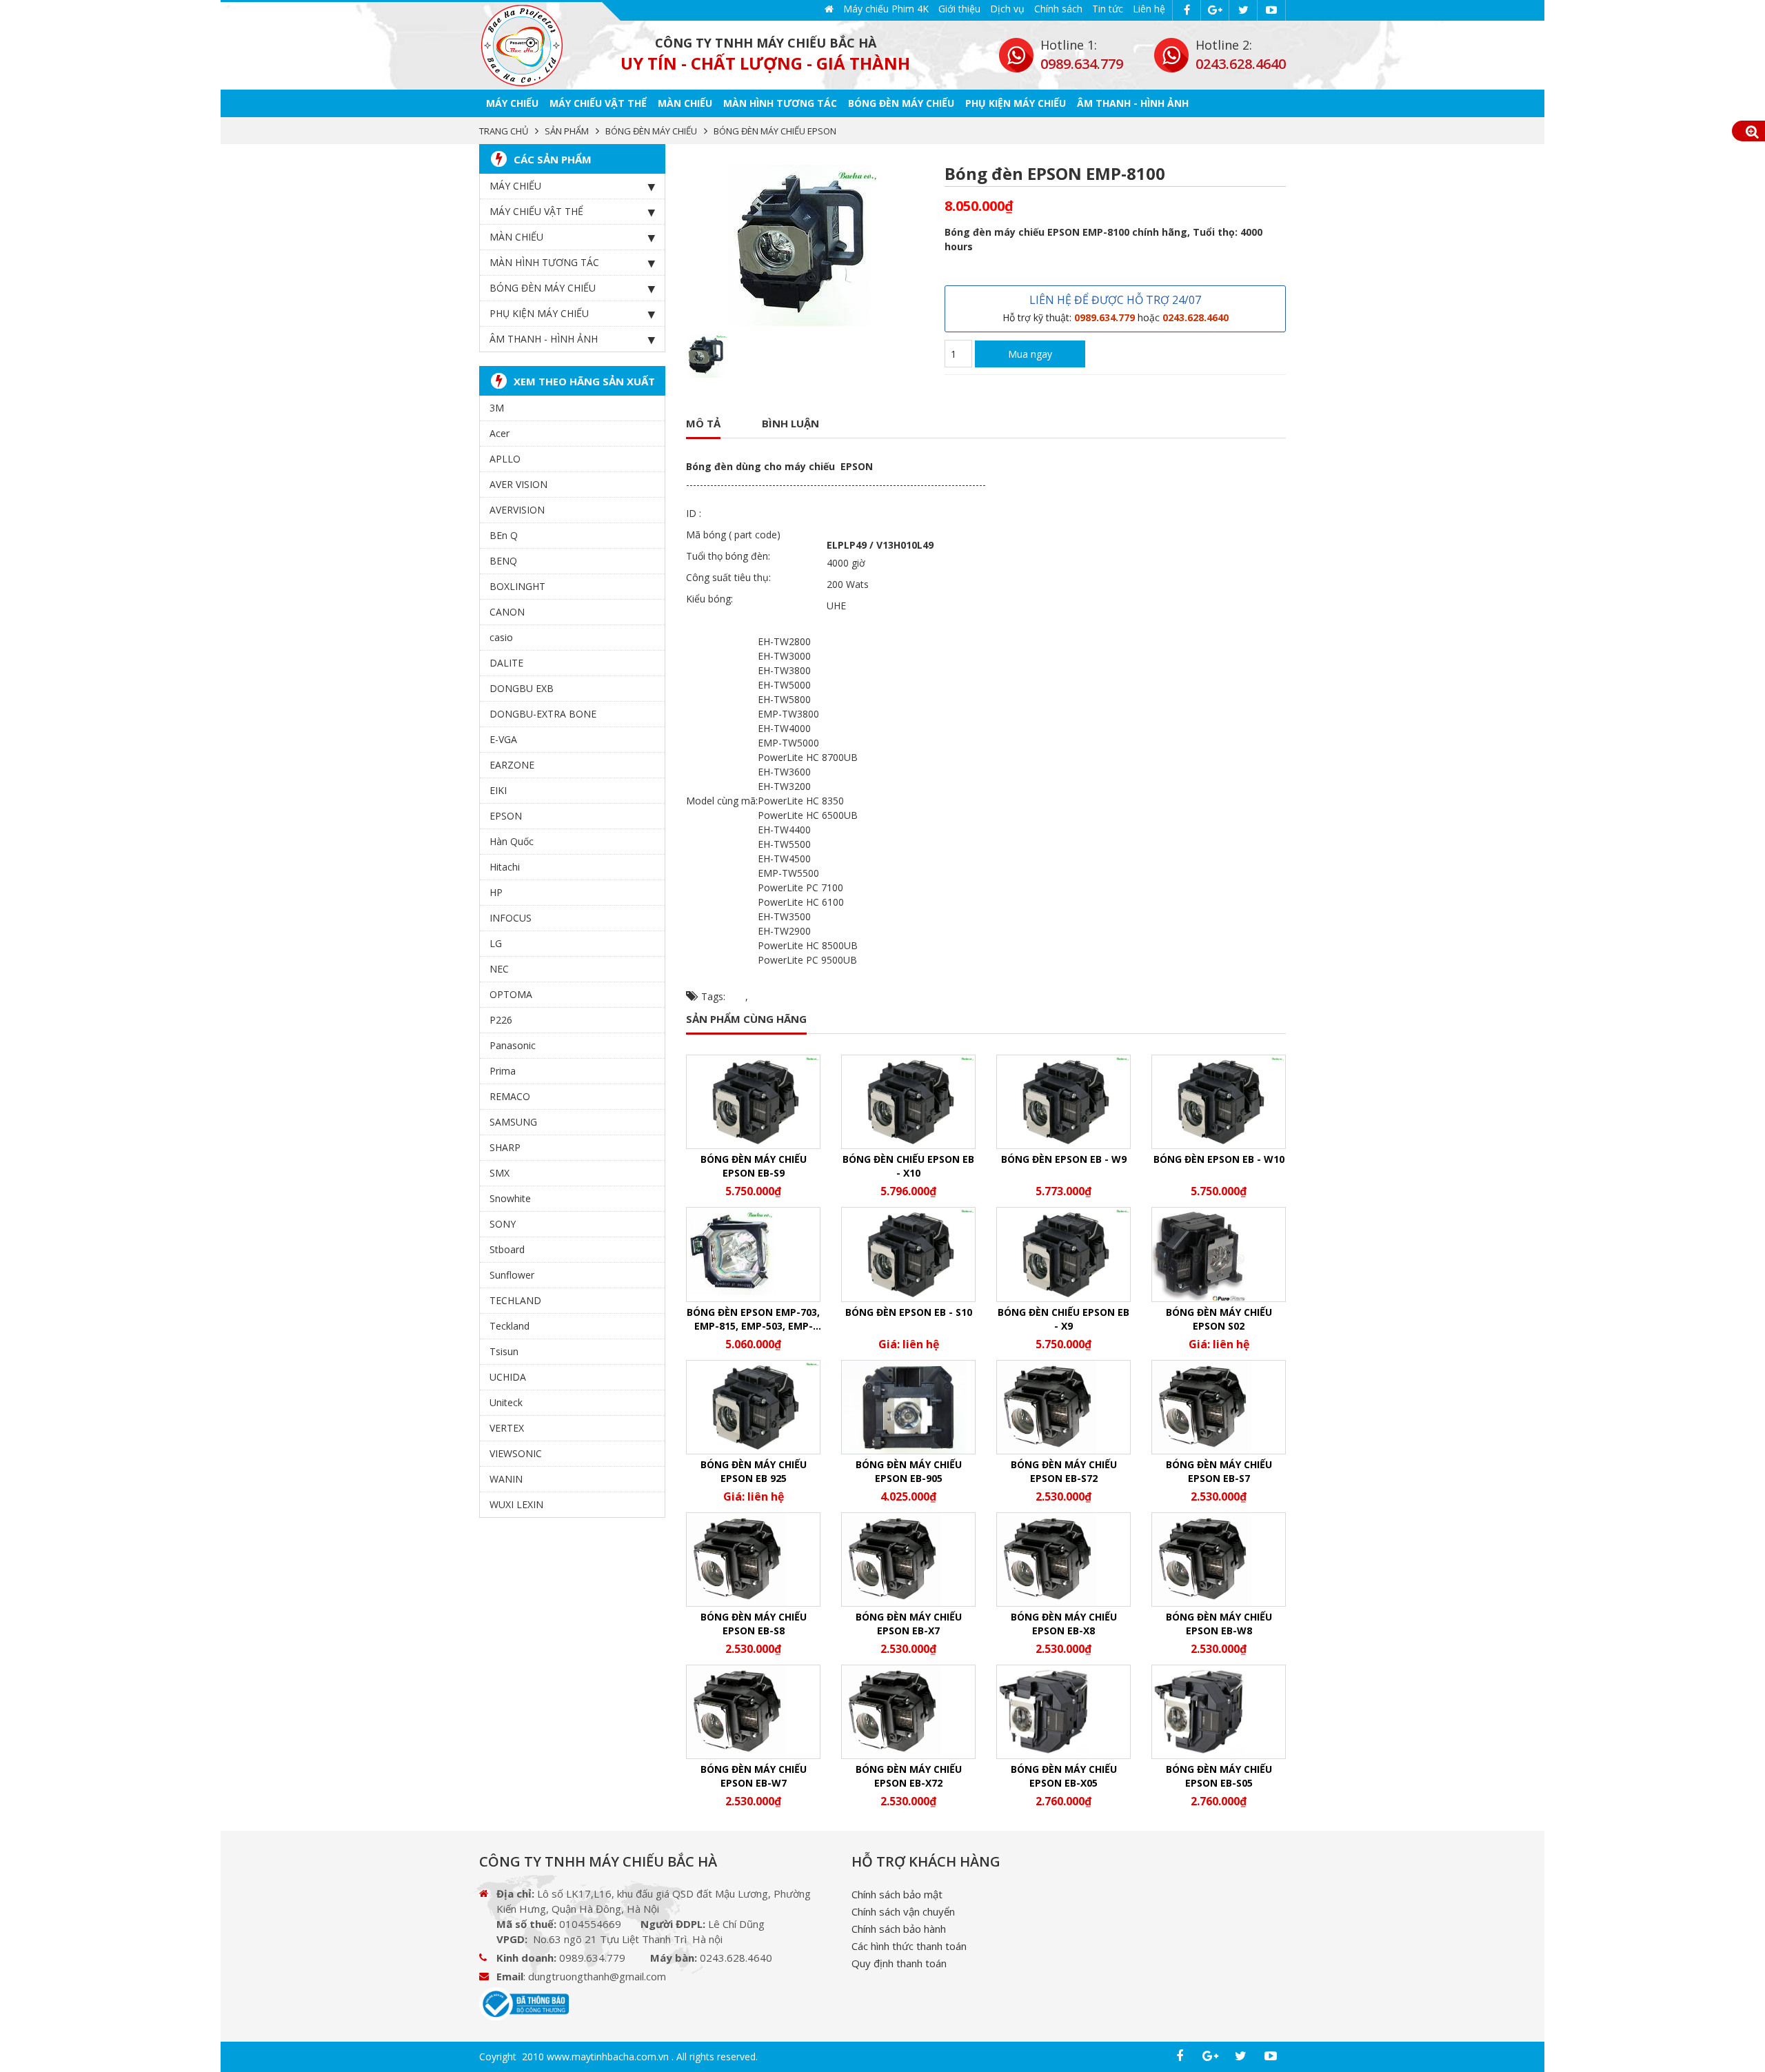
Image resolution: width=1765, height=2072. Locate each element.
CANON (507, 612)
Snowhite (510, 1198)
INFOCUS (511, 918)
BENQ (503, 561)
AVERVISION (517, 510)
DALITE (506, 663)
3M (497, 408)
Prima (503, 1071)
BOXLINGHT (517, 586)
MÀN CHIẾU (685, 103)
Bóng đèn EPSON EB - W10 (1219, 1159)
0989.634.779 (1082, 64)
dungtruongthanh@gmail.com (597, 1976)
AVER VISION (518, 484)
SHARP (505, 1147)
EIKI (498, 790)
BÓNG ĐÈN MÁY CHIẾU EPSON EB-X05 (1064, 1776)
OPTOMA (511, 994)
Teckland (510, 1326)
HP (496, 892)
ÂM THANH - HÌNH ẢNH (1133, 103)
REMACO (510, 1096)
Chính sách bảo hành (899, 1929)
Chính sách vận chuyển (903, 1911)
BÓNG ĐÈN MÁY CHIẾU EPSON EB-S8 (754, 1624)
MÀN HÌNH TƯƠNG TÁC (780, 103)
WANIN (506, 1479)
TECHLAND (515, 1300)
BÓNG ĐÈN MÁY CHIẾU (901, 103)
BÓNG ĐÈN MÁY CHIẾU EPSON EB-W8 (1219, 1624)
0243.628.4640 (1241, 64)
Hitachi (505, 867)
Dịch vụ (1007, 9)
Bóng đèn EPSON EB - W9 (1064, 1159)
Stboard (507, 1249)
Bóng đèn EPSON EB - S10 (909, 1312)
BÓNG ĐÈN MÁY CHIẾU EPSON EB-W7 (754, 1776)
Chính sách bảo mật (897, 1894)
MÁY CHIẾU (512, 103)
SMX (500, 1173)
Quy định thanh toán (899, 1963)
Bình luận (790, 423)
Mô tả (703, 423)
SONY (503, 1224)
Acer (500, 433)
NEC (499, 969)
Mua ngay (1030, 354)
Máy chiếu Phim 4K (886, 9)
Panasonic (513, 1045)
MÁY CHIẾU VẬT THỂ (598, 103)
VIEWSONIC (516, 1453)
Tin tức (1108, 9)
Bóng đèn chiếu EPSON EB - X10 (908, 1166)
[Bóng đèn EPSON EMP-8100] (522, 46)
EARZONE (512, 765)
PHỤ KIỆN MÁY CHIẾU (1016, 103)
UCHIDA (508, 1377)
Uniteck (506, 1402)
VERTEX (507, 1428)
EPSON (506, 816)
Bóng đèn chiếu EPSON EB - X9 (1063, 1319)
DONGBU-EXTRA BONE (543, 714)
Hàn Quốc (512, 841)
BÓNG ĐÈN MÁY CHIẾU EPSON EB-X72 (909, 1776)
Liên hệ (1149, 9)
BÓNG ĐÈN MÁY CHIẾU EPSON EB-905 (909, 1471)
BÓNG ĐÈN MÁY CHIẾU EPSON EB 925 (754, 1471)
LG (496, 943)
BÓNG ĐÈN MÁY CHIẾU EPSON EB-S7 (1219, 1471)
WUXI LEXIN (516, 1504)
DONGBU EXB (522, 688)
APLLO (505, 459)
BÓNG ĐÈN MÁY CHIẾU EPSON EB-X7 (909, 1624)
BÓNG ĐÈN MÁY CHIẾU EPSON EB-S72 (1064, 1471)
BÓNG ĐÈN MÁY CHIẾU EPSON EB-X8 (1064, 1624)
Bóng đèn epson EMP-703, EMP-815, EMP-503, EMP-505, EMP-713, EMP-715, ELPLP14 (753, 1319)
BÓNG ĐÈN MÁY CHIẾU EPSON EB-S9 (754, 1166)
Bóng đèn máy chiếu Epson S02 (1219, 1319)
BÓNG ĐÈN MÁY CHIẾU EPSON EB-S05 (1219, 1776)
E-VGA (503, 739)
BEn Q (504, 535)
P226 (501, 1020)
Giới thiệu (959, 9)
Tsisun (504, 1351)
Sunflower (512, 1275)
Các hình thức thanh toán (909, 1946)
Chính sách (1058, 9)
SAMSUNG (513, 1122)
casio (501, 637)
